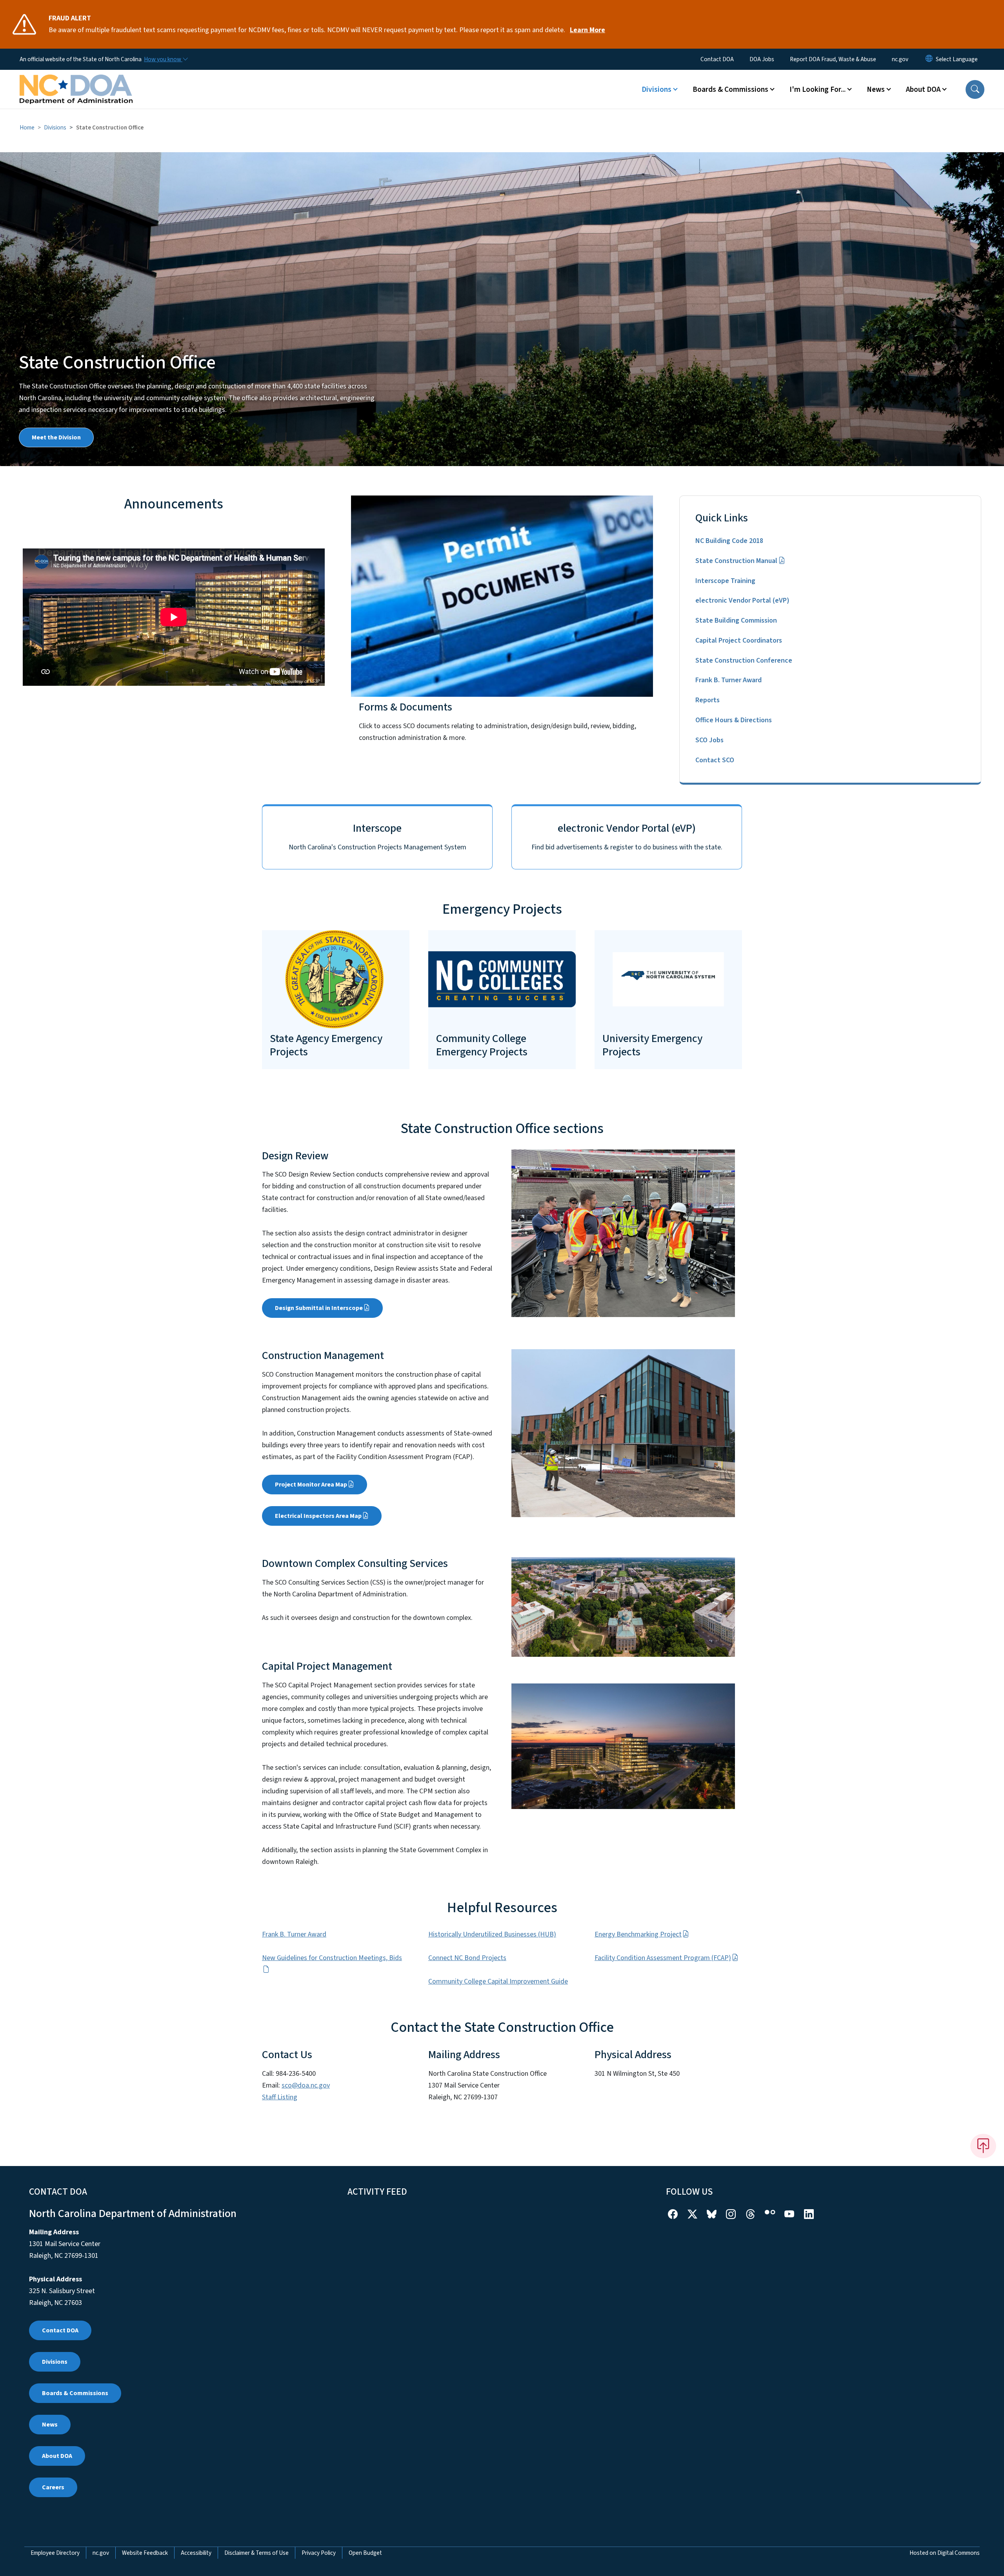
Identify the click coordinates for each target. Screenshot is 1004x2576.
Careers (53, 2487)
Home (27, 128)
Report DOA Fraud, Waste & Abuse (833, 59)
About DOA (57, 2456)
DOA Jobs (762, 59)
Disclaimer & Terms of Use (256, 2553)
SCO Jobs (709, 740)
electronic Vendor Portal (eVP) (742, 600)
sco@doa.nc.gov (306, 2085)
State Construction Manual (736, 561)
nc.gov (900, 59)
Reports (708, 700)
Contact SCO (715, 760)
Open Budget (365, 2553)
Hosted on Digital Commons (945, 2553)
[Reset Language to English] (929, 59)
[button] (975, 89)
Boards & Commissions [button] (730, 89)
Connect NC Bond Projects (467, 1958)
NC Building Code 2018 (729, 541)
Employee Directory (55, 2553)
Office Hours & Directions (734, 720)
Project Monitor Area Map (311, 1485)
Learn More (587, 30)
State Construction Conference (744, 660)
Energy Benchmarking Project (638, 1934)
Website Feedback (145, 2553)
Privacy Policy (319, 2553)
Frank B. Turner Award (728, 680)
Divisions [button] (657, 89)
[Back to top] (983, 2146)
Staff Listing (280, 2097)
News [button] (876, 89)
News (50, 2425)
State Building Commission (736, 620)
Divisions (55, 128)
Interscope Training (725, 581)
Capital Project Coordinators (739, 640)
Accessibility (196, 2553)
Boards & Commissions (75, 2393)
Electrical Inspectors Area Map (318, 1516)
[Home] (76, 80)
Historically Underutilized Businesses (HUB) (492, 1934)
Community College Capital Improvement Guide (498, 1981)
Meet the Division (56, 437)
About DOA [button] (923, 89)
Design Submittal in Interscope (319, 1308)
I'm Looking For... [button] (818, 89)
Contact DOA (717, 59)
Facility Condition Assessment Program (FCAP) (663, 1958)
